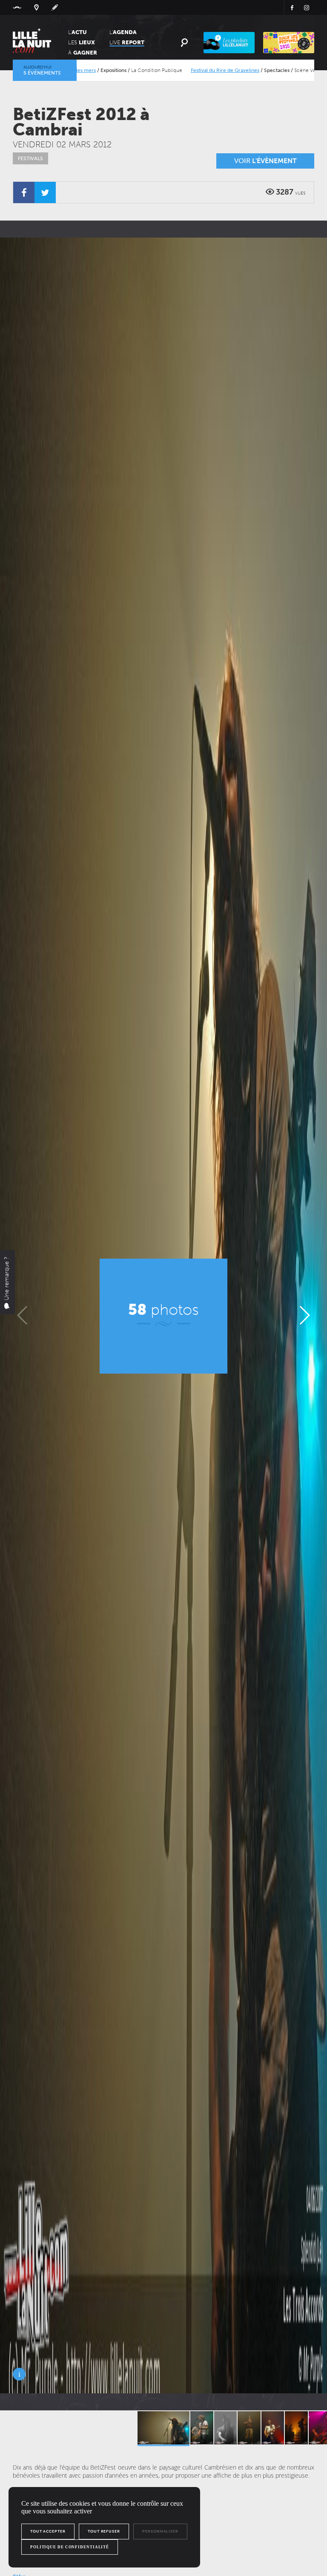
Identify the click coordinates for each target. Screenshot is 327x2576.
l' (123, 32)
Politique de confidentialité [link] (70, 2547)
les (82, 42)
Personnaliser (160, 2531)
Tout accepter (48, 2531)
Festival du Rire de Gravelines (132, 70)
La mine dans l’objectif (269, 70)
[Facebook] (24, 192)
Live (127, 42)
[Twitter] (45, 192)
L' (77, 32)
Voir (265, 161)
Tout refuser (104, 2531)
